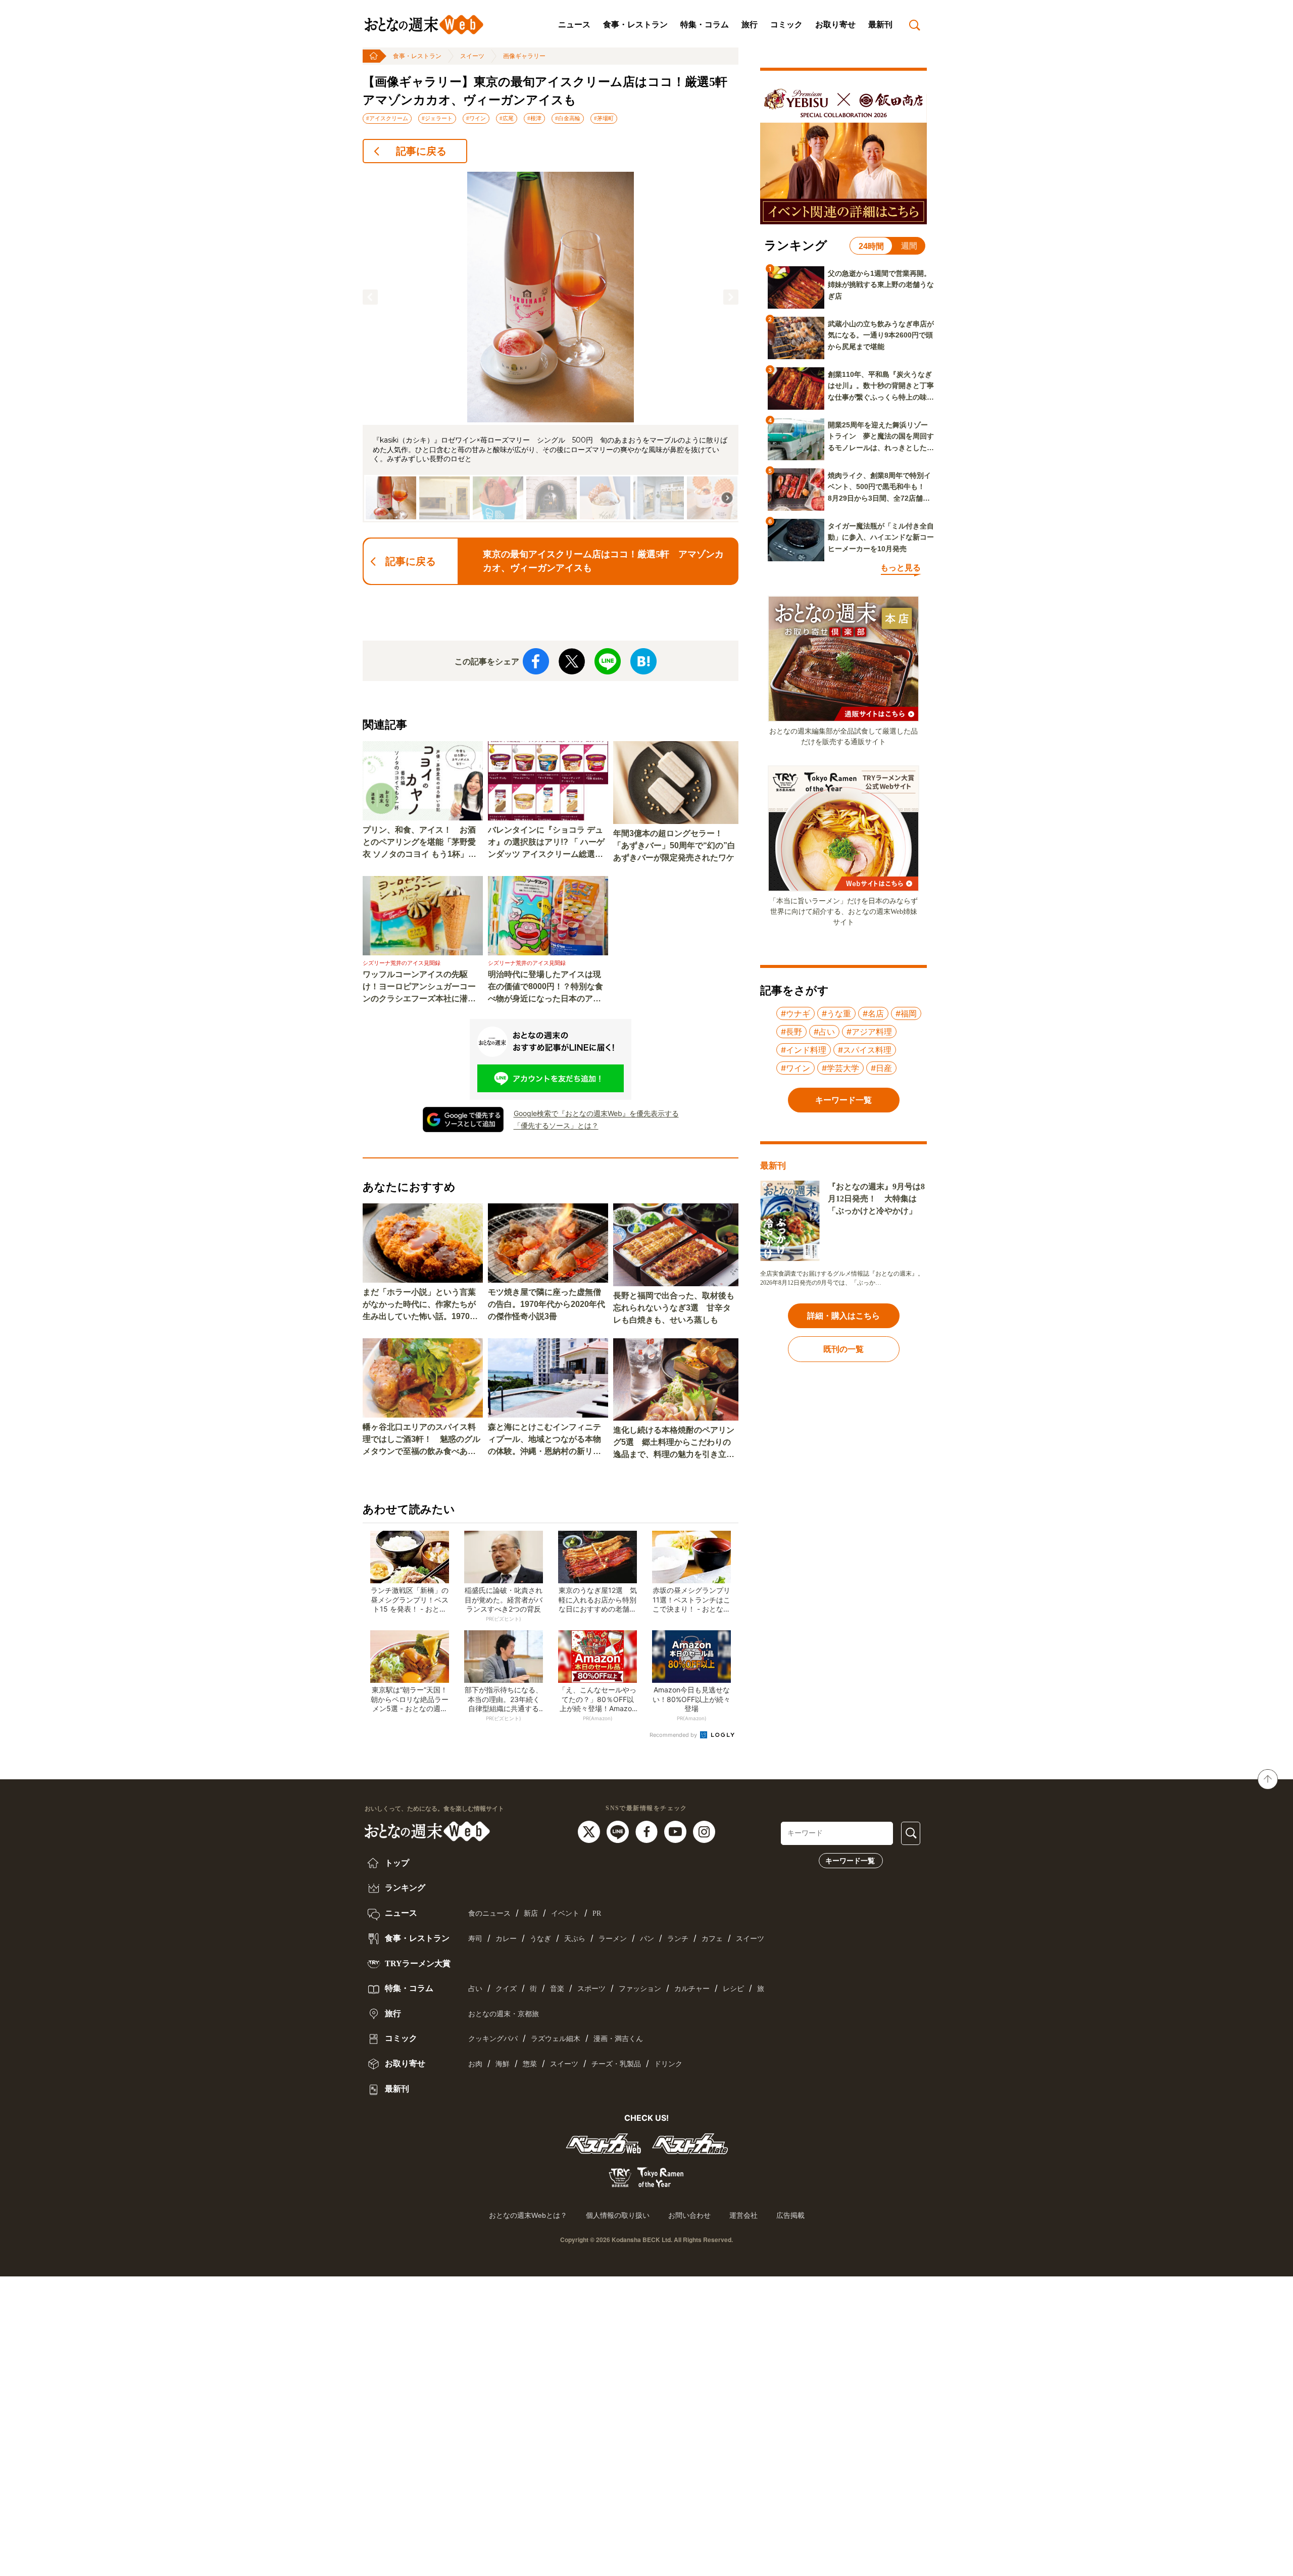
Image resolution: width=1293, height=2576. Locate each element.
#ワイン (476, 118)
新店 (531, 1913)
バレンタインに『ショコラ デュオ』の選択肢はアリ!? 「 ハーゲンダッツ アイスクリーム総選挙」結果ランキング (546, 843)
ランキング (404, 1888)
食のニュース (489, 1913)
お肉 (475, 2064)
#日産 (881, 1068)
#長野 (791, 1032)
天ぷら (575, 1939)
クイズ (506, 1989)
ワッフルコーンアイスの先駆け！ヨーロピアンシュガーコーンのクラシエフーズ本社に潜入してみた (419, 987)
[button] (370, 297)
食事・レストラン (635, 25)
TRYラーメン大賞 (417, 1963)
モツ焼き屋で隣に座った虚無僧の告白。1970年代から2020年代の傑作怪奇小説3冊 (546, 1304)
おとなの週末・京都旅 (504, 2014)
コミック (786, 25)
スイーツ (472, 56)
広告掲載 (790, 2215)
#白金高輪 (568, 118)
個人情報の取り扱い (618, 2215)
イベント (565, 1913)
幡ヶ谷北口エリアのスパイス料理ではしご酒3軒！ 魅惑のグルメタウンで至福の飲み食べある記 (421, 1440)
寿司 (475, 1939)
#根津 (534, 118)
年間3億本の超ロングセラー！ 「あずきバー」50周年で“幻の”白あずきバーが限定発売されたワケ (674, 845)
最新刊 (880, 25)
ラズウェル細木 (556, 2039)
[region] (551, 347)
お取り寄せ (835, 25)
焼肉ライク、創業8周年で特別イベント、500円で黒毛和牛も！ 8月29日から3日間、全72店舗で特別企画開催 (880, 488)
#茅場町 (604, 118)
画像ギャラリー (524, 56)
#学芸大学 (840, 1068)
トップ (396, 1863)
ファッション (640, 1989)
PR (597, 1913)
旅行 (750, 25)
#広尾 (507, 118)
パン (647, 1939)
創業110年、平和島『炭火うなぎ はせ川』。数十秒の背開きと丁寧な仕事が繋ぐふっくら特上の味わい (881, 386)
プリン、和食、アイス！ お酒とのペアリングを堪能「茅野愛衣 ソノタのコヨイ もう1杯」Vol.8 (419, 843)
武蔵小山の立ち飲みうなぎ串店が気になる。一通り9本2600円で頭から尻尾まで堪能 (881, 335)
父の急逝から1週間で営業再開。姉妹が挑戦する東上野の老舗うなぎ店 (881, 285)
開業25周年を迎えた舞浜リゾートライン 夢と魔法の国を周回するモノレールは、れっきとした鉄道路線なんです (881, 437)
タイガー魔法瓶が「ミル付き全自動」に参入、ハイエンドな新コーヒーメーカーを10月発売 (881, 537)
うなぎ (540, 1939)
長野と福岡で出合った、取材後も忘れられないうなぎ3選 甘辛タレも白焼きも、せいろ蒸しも (674, 1308)
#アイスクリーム (387, 118)
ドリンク (668, 2064)
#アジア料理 (869, 1032)
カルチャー (692, 1989)
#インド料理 (804, 1050)
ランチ (678, 1939)
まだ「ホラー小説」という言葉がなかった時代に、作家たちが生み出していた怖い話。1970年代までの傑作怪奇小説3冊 (420, 1305)
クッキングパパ (493, 2039)
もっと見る (901, 568)
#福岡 (906, 1013)
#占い (824, 1032)
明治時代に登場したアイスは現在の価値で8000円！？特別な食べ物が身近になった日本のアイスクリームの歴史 (545, 987)
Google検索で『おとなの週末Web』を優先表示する (596, 1113)
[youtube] (677, 1831)
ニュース (574, 25)
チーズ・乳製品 (616, 2064)
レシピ (733, 1989)
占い (475, 1989)
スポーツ (591, 1989)
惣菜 (530, 2064)
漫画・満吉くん (618, 2039)
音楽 (557, 1989)
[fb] (648, 1831)
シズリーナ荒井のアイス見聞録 (402, 963)
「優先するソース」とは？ (556, 1125)
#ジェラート (437, 118)
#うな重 (836, 1013)
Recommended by (674, 1735)
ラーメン (613, 1939)
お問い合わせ (689, 2215)
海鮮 (503, 2064)
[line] (619, 1831)
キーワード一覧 (850, 1861)
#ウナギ (795, 1013)
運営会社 (743, 2215)
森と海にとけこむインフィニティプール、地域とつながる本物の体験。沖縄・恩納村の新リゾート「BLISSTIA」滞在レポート (547, 1440)
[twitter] (590, 1831)
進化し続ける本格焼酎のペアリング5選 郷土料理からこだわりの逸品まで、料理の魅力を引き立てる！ (674, 1443)
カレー (506, 1939)
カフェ (712, 1939)
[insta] (704, 1831)
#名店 (873, 1013)
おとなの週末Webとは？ (528, 2215)
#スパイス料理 (865, 1050)
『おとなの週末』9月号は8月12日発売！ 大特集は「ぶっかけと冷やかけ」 (876, 1199)
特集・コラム (705, 25)
